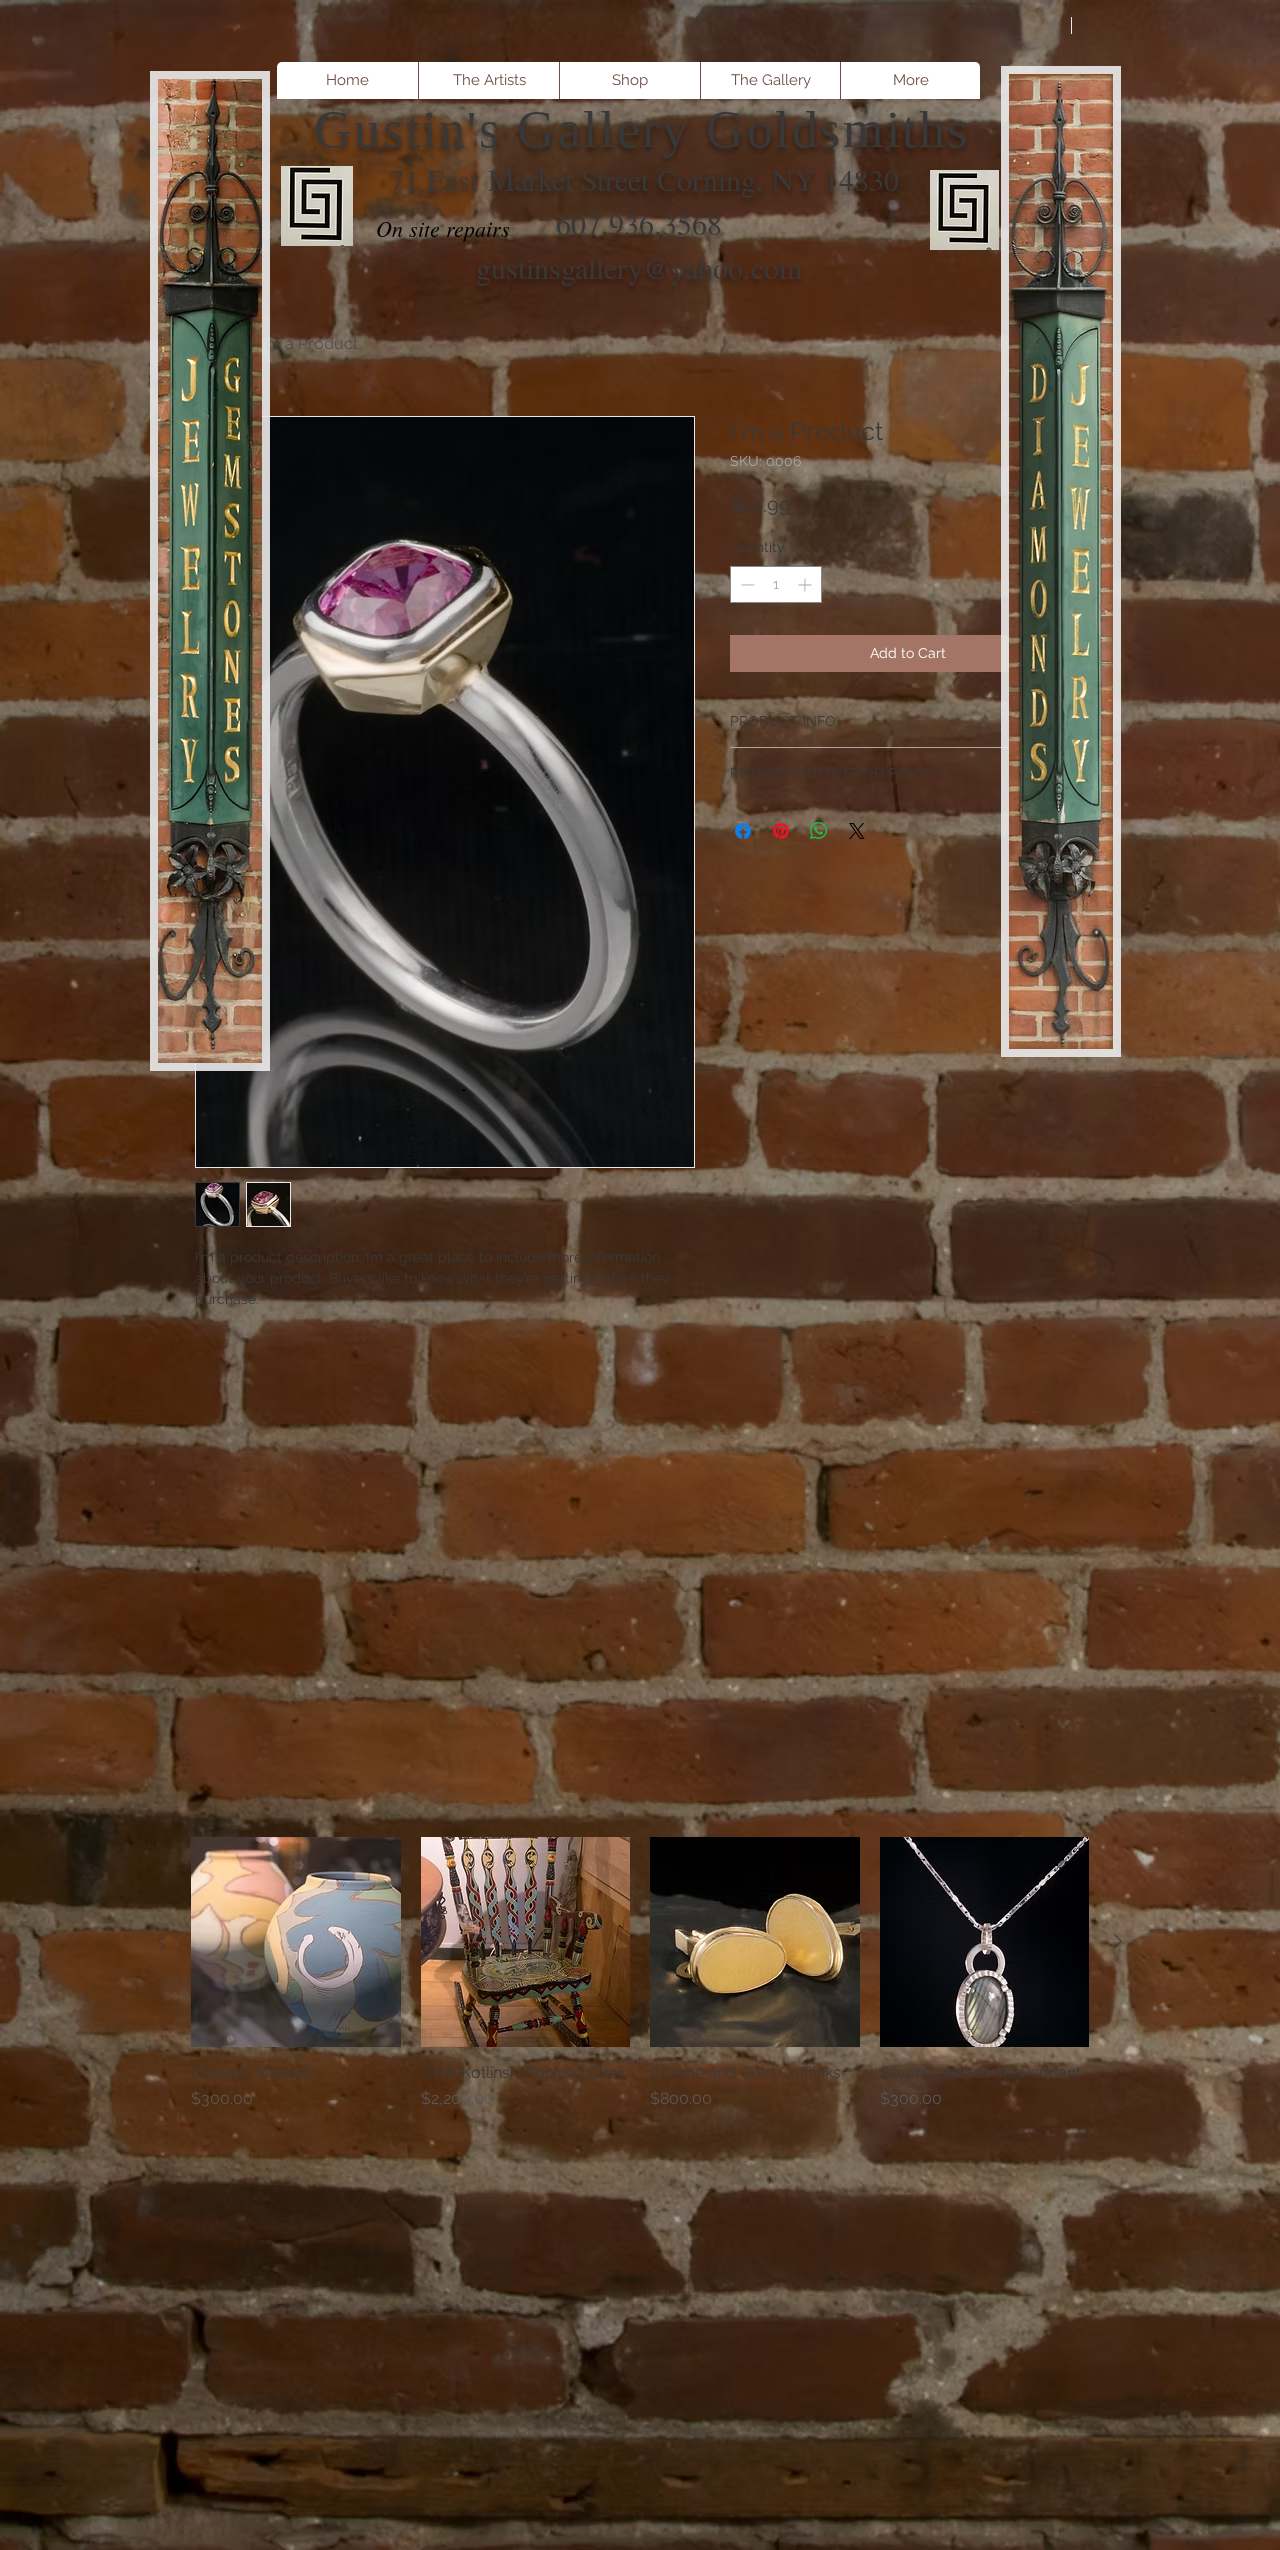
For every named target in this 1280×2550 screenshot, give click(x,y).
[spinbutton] (776, 584)
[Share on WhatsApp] (819, 831)
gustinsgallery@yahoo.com (639, 267)
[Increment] (806, 584)
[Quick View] (296, 1942)
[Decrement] (745, 584)
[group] (640, 1995)
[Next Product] (1118, 1941)
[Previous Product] (162, 1941)
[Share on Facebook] (743, 831)
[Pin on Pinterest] (781, 831)
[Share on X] (857, 831)
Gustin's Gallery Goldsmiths (642, 129)
